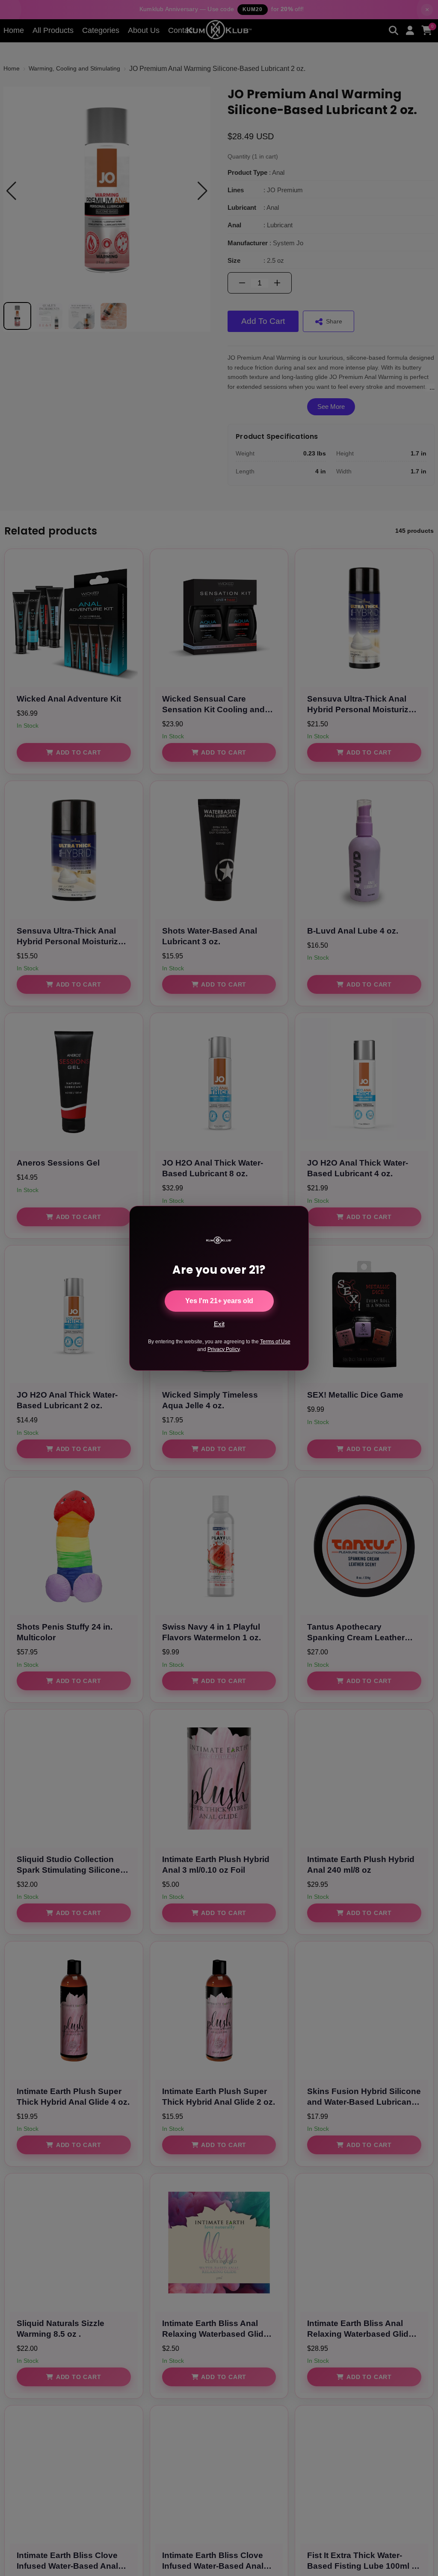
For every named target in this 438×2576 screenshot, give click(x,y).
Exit (219, 1324)
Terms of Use (275, 1342)
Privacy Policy (223, 1349)
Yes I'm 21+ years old (219, 1301)
